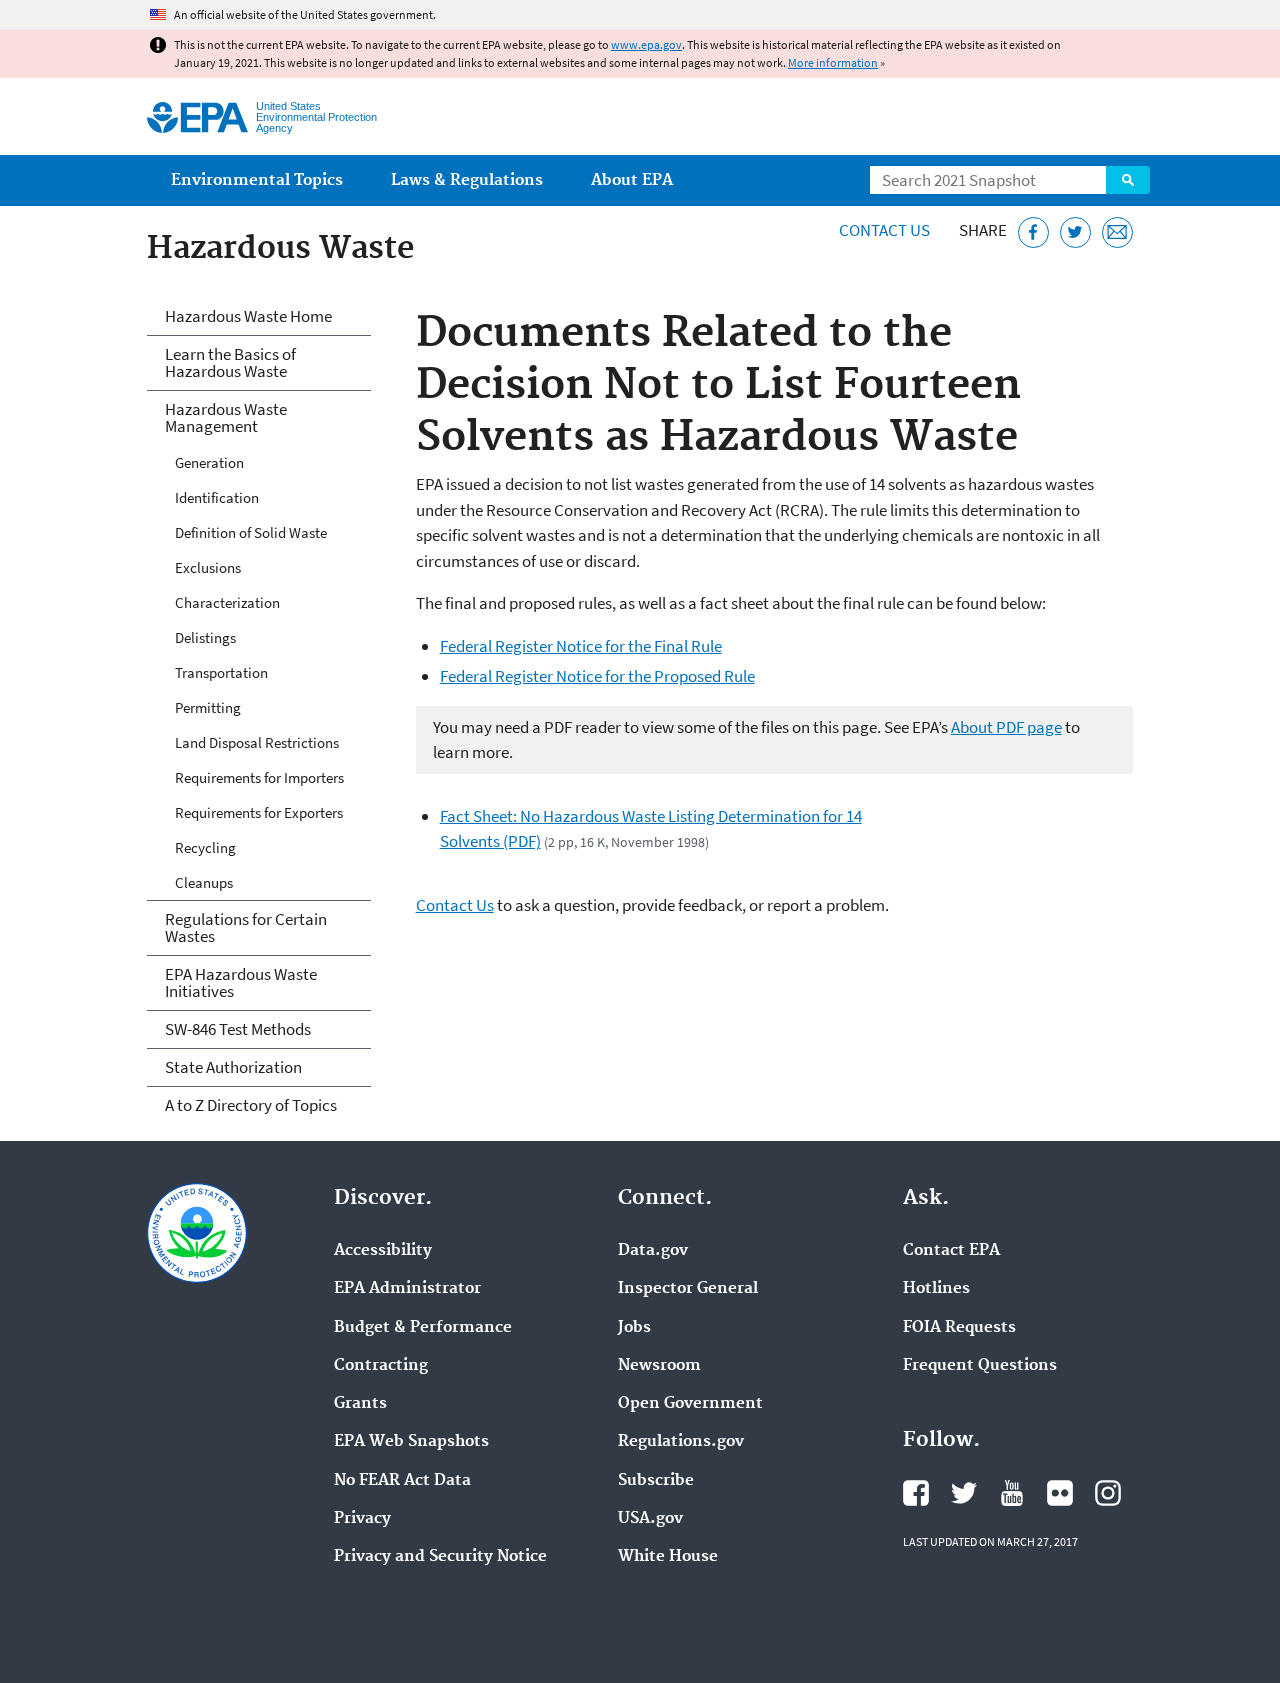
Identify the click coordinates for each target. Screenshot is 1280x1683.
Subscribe (656, 1481)
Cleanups (204, 882)
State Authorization (233, 1067)
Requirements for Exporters (259, 812)
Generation (209, 462)
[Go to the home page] (197, 117)
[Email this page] (1117, 232)
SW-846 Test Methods (238, 1029)
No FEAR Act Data (402, 1481)
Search (1128, 180)
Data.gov (653, 1251)
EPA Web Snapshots (411, 1442)
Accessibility (383, 1251)
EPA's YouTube (1012, 1493)
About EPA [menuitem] (632, 180)
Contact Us (884, 230)
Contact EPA (951, 1251)
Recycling (205, 847)
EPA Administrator (407, 1289)
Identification (217, 497)
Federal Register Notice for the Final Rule (581, 646)
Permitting (208, 707)
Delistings (205, 637)
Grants (360, 1404)
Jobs (634, 1328)
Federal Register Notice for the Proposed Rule (597, 676)
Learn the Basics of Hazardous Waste (230, 362)
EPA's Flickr (1060, 1493)
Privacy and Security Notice (440, 1557)
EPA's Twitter (964, 1493)
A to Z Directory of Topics (251, 1105)
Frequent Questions (980, 1366)
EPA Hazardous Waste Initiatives (241, 982)
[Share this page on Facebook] (1033, 232)
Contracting (381, 1366)
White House (668, 1557)
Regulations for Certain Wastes (246, 927)
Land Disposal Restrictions (257, 742)
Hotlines (936, 1289)
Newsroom (659, 1366)
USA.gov (650, 1519)
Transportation (221, 672)
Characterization (227, 602)
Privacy (362, 1519)
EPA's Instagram (1108, 1493)
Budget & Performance (423, 1328)
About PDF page (1006, 727)
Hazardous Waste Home (248, 316)
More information (833, 62)
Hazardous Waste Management (226, 417)
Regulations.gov (681, 1442)
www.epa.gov (646, 44)
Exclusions (208, 567)
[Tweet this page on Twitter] (1075, 232)
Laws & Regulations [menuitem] (467, 180)
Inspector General (688, 1289)
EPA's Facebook (916, 1493)
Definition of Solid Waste (251, 532)
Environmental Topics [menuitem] (257, 180)
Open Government (690, 1404)
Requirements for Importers (259, 777)
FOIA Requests (959, 1328)
